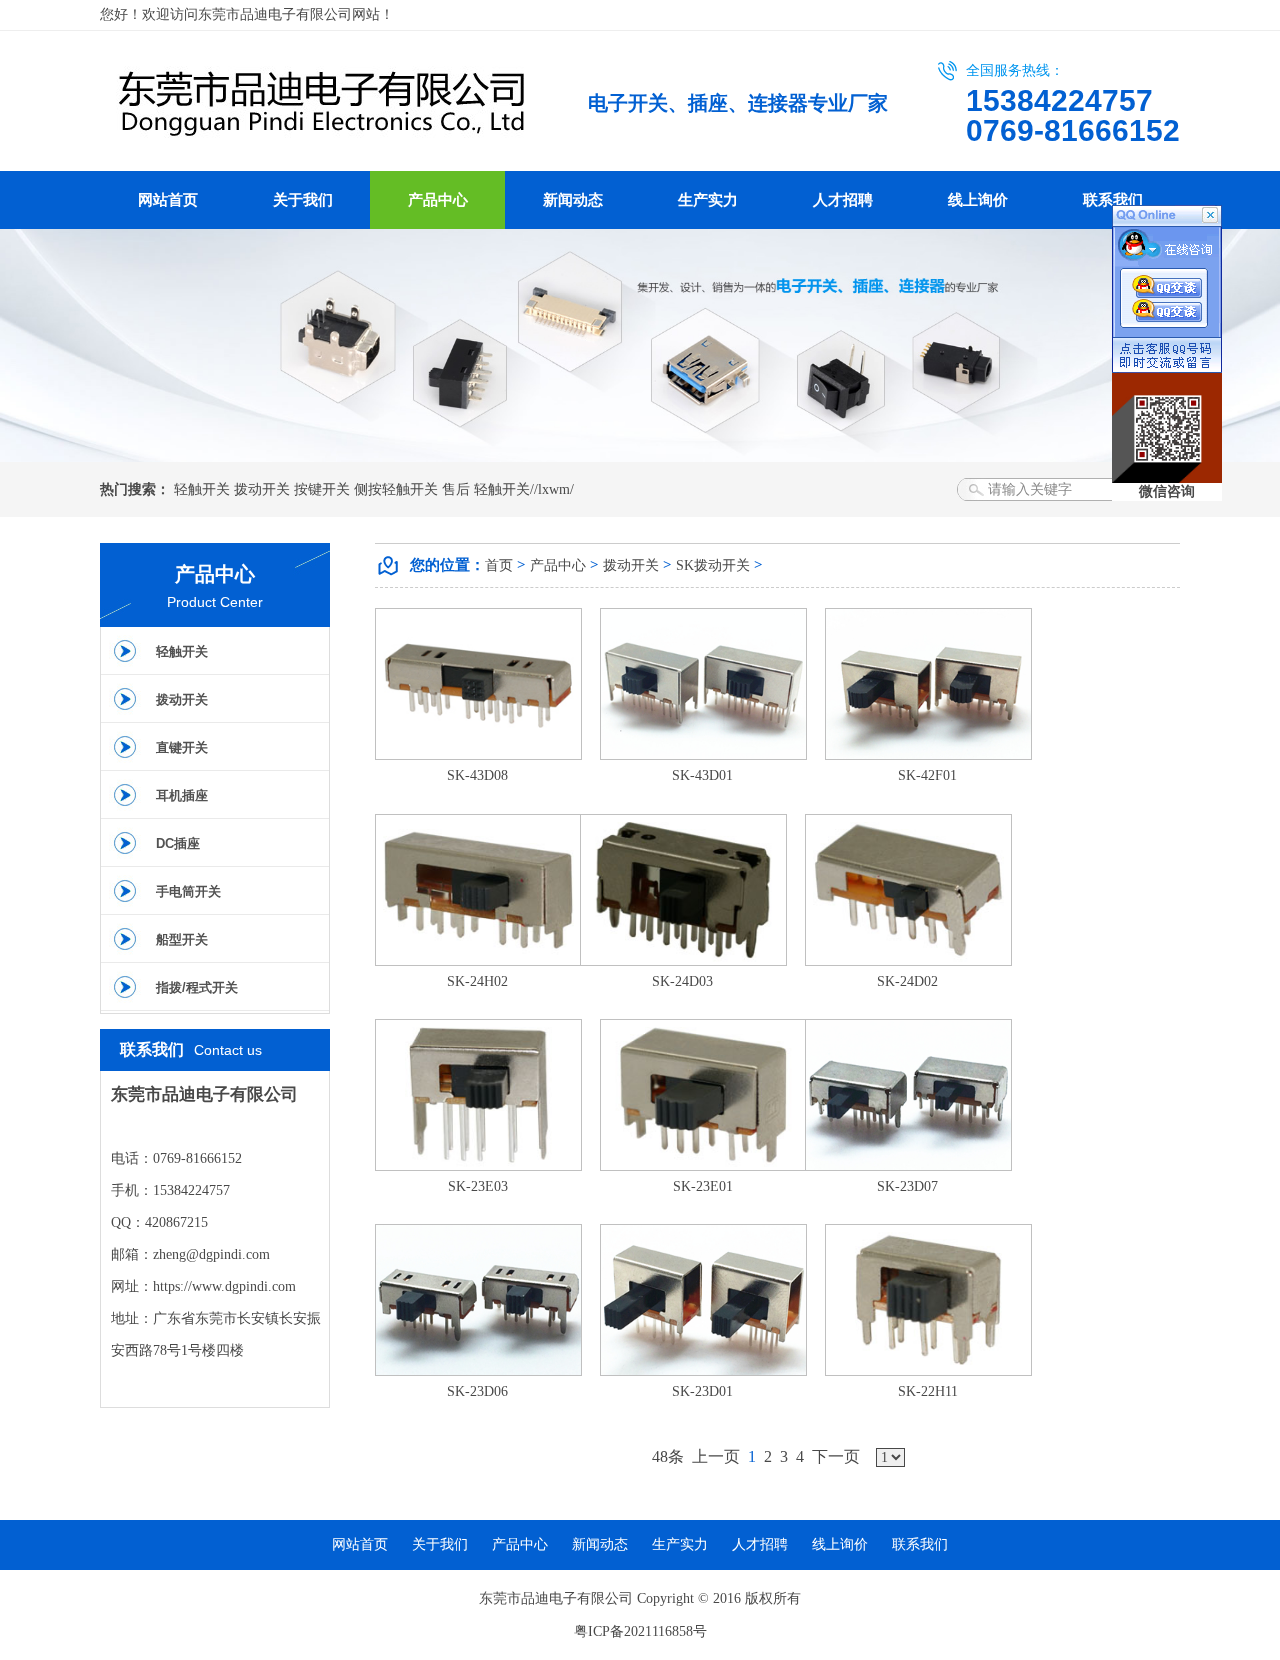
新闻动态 (573, 200)
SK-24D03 (682, 981)
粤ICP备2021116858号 (640, 1631)
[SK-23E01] (703, 1166)
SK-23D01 (702, 1391)
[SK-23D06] (478, 1371)
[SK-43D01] (703, 755)
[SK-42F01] (928, 755)
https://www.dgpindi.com (224, 1286)
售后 (456, 489)
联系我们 (1113, 200)
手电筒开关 (188, 891)
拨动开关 (262, 489)
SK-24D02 (907, 981)
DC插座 (178, 843)
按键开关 (322, 489)
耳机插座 (182, 795)
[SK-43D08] (478, 755)
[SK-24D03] (683, 961)
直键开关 (182, 747)
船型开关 (182, 939)
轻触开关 (202, 489)
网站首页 (168, 200)
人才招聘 (843, 200)
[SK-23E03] (478, 1166)
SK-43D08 (477, 775)
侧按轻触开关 (396, 489)
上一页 (716, 1456)
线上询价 (978, 200)
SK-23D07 (907, 1186)
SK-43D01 (702, 775)
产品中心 (438, 200)
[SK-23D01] (703, 1371)
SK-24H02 (477, 981)
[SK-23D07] (908, 1166)
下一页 (836, 1456)
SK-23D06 (477, 1391)
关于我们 (303, 200)
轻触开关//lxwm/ (524, 489)
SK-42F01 (927, 775)
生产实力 (708, 200)
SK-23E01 (703, 1186)
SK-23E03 (478, 1186)
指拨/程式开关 (197, 987)
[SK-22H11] (928, 1371)
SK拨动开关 (713, 565)
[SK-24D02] (908, 961)
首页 (499, 565)
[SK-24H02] (478, 961)
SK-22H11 (928, 1391)
